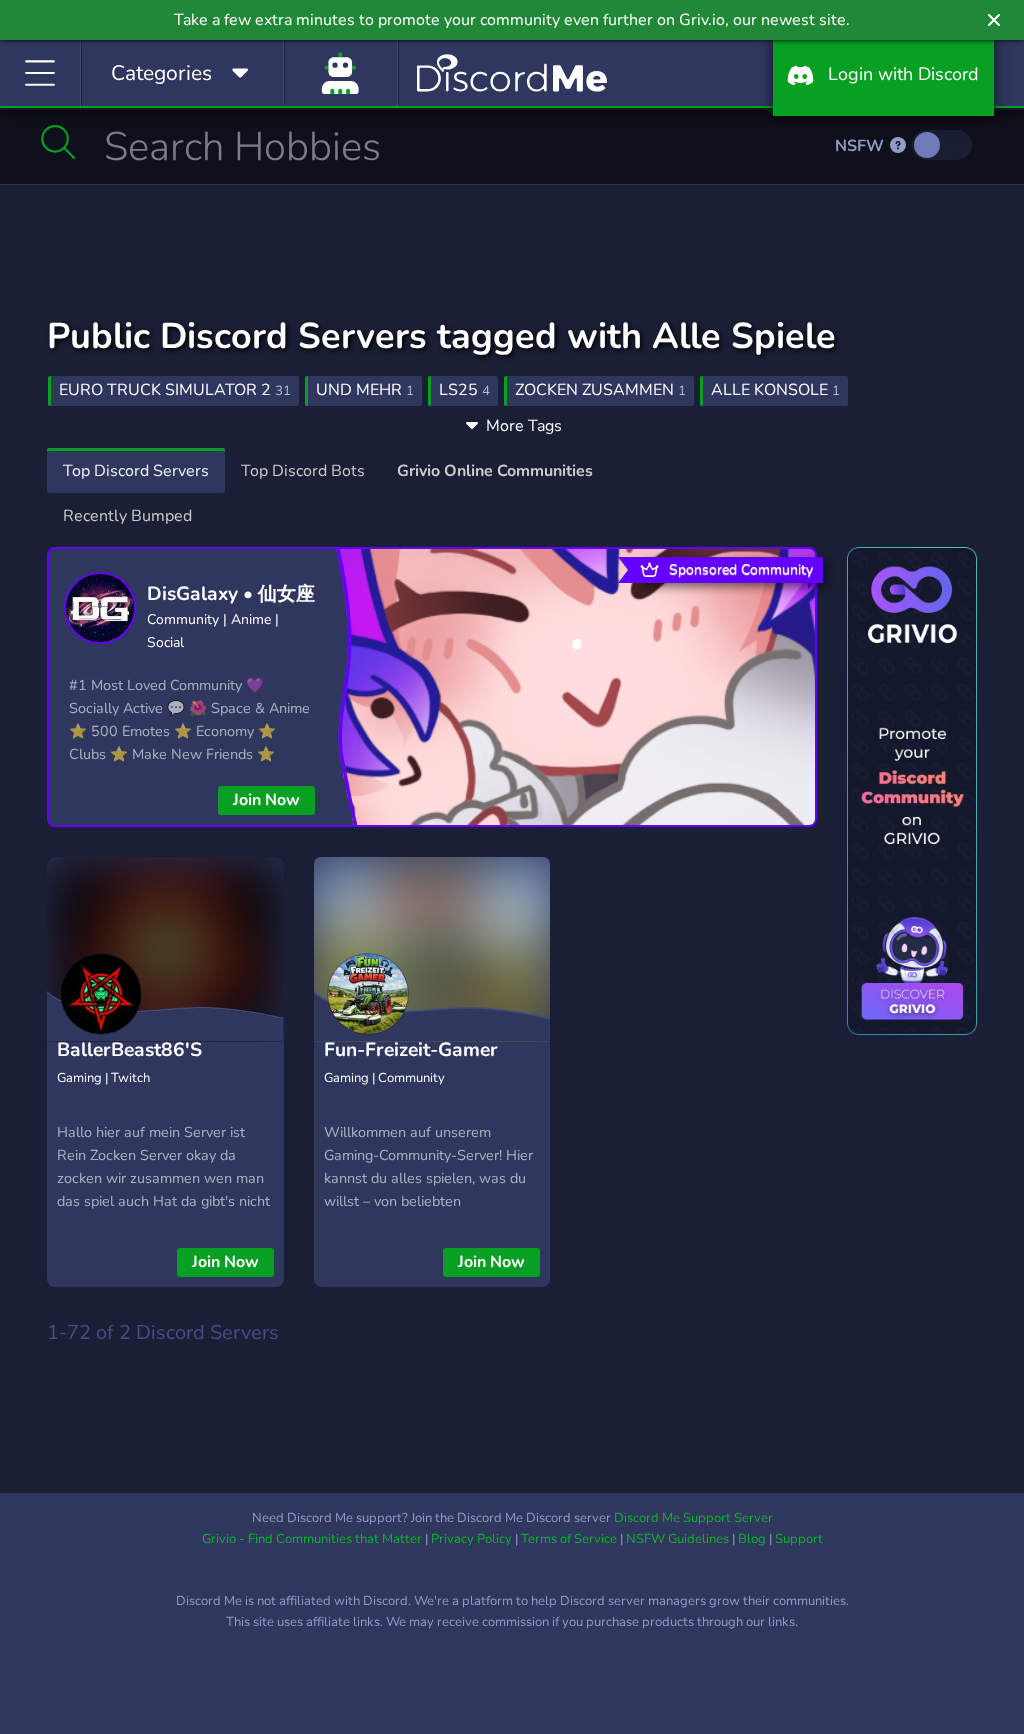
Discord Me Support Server (693, 1518)
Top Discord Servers (136, 471)
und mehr (365, 390)
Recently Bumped (127, 516)
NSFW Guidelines (677, 1539)
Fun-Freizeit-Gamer (411, 1050)
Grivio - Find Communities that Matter (312, 1539)
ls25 (464, 390)
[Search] (58, 142)
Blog (752, 1539)
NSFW (861, 146)
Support (799, 1539)
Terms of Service (569, 1539)
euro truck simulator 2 (175, 390)
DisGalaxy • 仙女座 (231, 594)
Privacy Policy (471, 1539)
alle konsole (775, 390)
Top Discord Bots (303, 471)
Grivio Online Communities (495, 471)
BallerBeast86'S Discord (129, 1065)
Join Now (266, 800)
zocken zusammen (600, 390)
